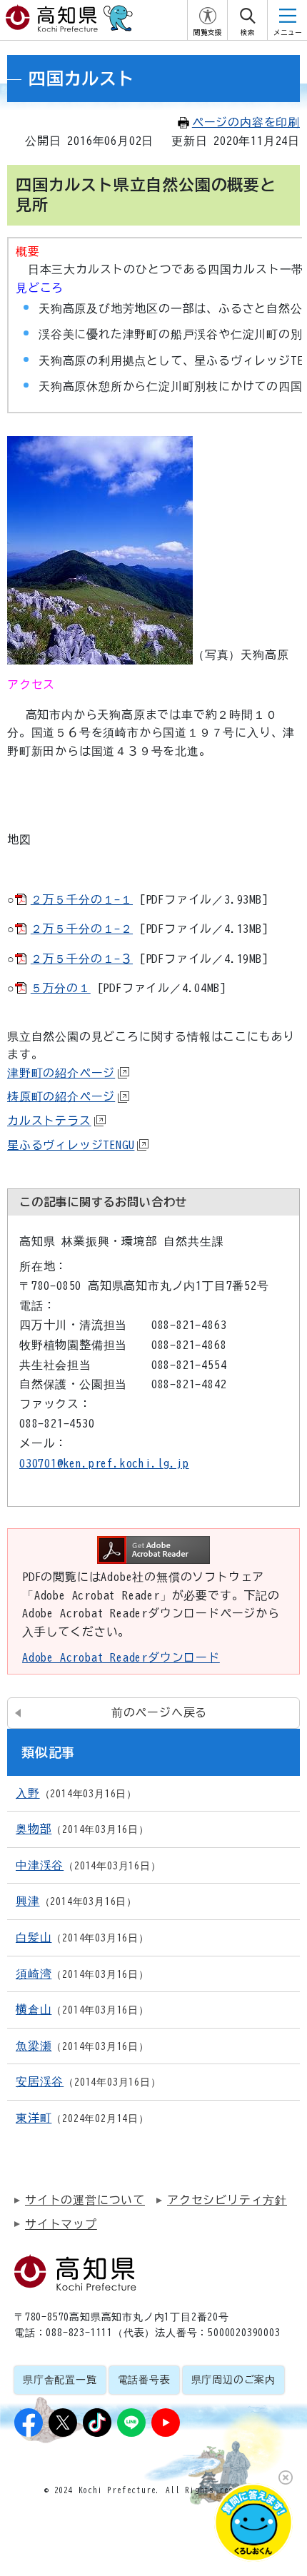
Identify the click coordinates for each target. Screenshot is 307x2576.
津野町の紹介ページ (61, 1073)
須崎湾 (34, 1974)
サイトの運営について (85, 2200)
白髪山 (34, 1937)
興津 (28, 1901)
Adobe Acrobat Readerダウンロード (121, 1657)
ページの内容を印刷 (246, 122)
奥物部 (34, 1829)
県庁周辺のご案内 (233, 2380)
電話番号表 (144, 2380)
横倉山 (34, 2009)
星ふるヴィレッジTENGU (71, 1145)
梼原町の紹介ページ (61, 1096)
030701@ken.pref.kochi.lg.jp (104, 1463)
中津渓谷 (40, 1865)
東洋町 (34, 2118)
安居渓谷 (40, 2081)
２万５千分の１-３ (82, 959)
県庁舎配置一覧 (60, 2380)
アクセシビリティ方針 (227, 2200)
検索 (248, 32)
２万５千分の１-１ (82, 899)
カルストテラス (49, 1121)
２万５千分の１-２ (82, 929)
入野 (28, 1793)
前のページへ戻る (159, 1712)
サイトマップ (61, 2224)
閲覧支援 (208, 32)
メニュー (288, 32)
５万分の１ (61, 988)
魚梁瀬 (34, 2046)
